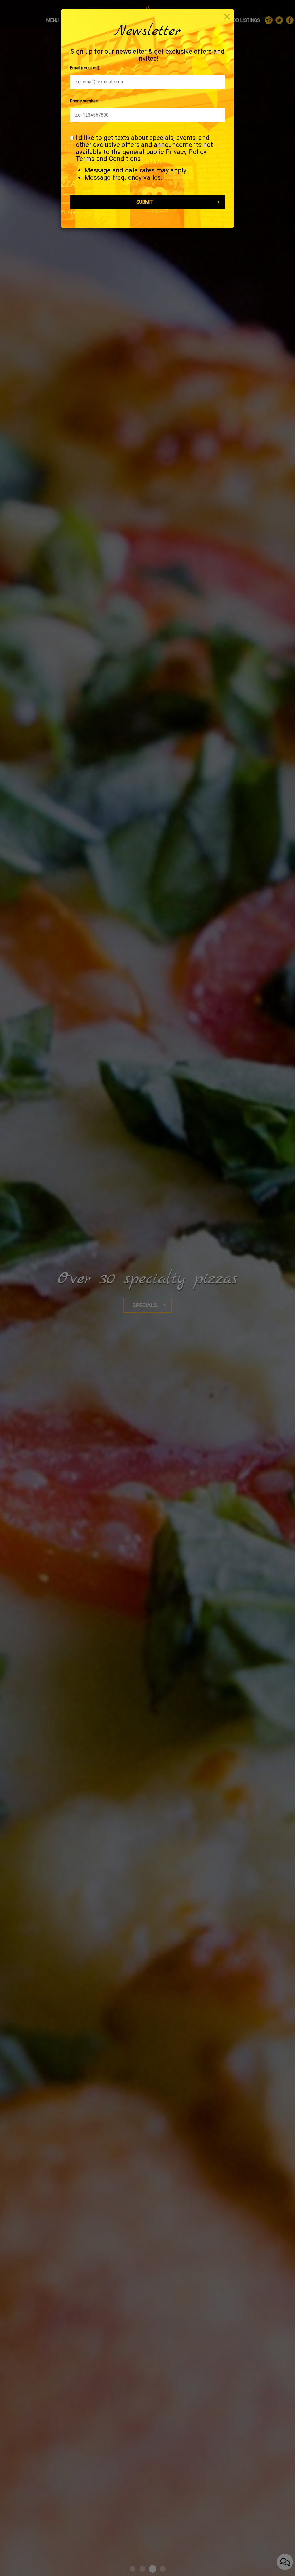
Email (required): (85, 68)
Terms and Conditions (108, 159)
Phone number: (84, 101)
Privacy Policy (186, 152)
